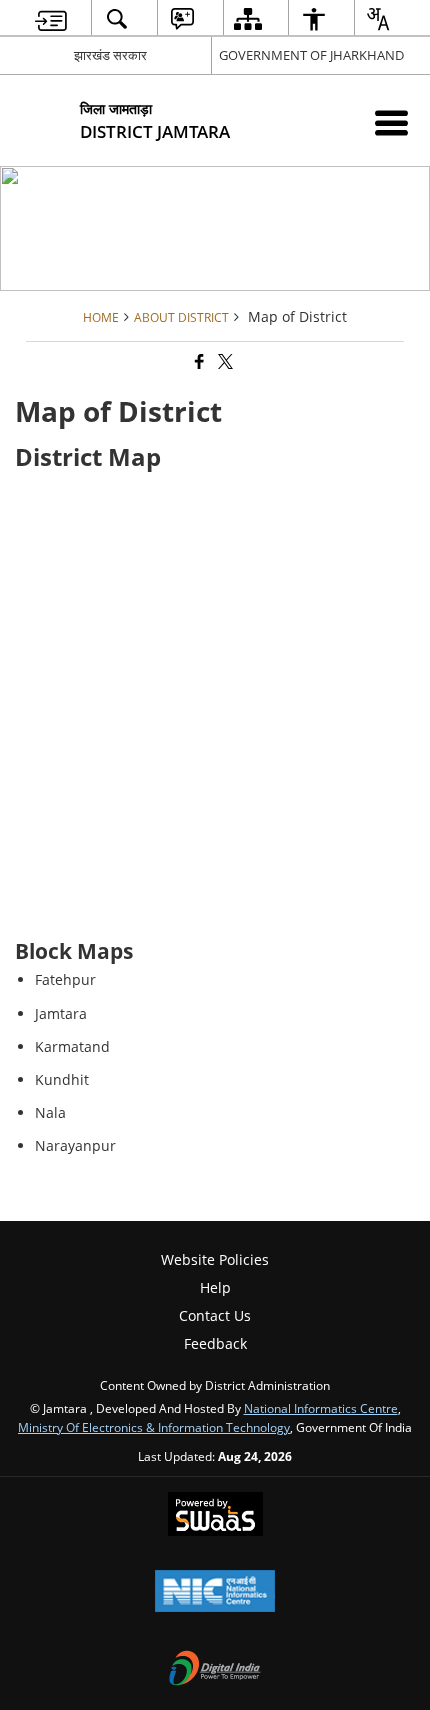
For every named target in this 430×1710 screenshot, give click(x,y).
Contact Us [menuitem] (215, 1315)
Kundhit (62, 1079)
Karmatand (72, 1046)
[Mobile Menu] (391, 122)
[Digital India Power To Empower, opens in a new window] (215, 1670)
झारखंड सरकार (110, 55)
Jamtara (61, 1013)
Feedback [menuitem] (215, 1343)
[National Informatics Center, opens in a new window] (215, 1593)
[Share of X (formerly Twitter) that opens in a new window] (224, 361)
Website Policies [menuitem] (215, 1259)
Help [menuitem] (215, 1287)
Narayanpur (75, 1145)
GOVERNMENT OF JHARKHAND (311, 55)
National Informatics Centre (321, 1408)
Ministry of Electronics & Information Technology (154, 1427)
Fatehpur (65, 979)
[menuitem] (51, 18)
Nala (50, 1112)
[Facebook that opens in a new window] (198, 361)
